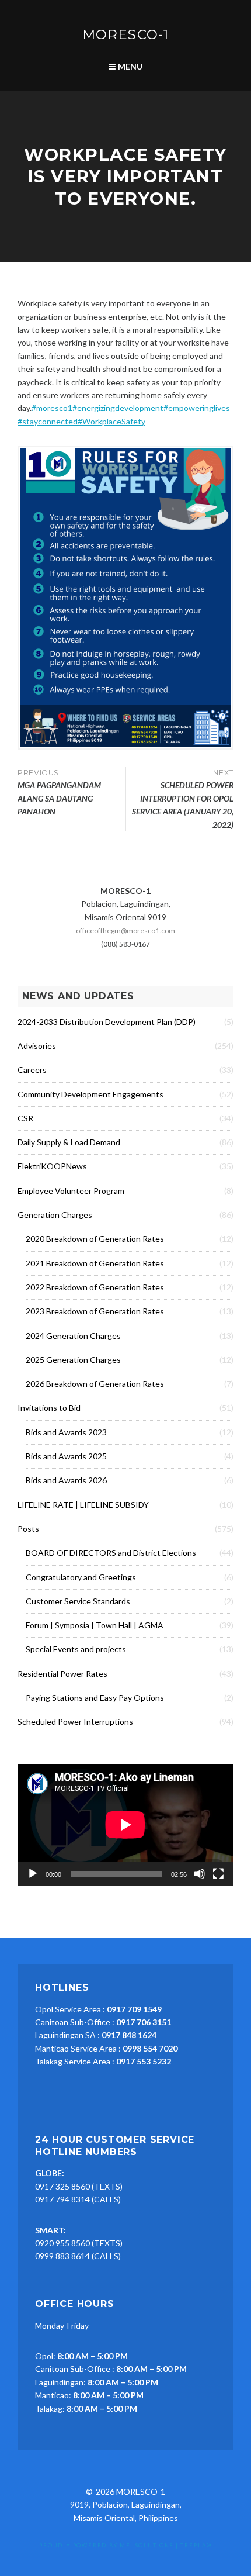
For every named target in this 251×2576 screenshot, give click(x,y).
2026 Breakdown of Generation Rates (95, 1384)
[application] (125, 1825)
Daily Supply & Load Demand (69, 1142)
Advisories (37, 1046)
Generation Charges (55, 1215)
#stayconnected (48, 421)
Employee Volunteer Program (71, 1191)
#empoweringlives (197, 408)
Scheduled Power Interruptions (75, 1722)
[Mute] (200, 1874)
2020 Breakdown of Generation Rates (95, 1239)
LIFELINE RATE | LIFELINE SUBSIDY (83, 1505)
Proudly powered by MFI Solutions (106, 2545)
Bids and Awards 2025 (66, 1456)
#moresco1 (52, 408)
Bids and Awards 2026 (66, 1480)
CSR (25, 1118)
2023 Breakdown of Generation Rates (95, 1311)
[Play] (33, 1874)
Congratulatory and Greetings (81, 1577)
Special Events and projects (76, 1649)
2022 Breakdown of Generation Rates (95, 1287)
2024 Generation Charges (73, 1336)
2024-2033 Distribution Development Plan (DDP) (107, 1022)
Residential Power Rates (62, 1674)
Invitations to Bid (49, 1408)
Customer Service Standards (78, 1601)
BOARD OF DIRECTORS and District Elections (111, 1553)
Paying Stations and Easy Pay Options (95, 1698)
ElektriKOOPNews (52, 1166)
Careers (32, 1070)
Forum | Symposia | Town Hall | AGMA (95, 1625)
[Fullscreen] (218, 1874)
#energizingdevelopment (118, 408)
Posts (28, 1529)
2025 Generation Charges (73, 1360)
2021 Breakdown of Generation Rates (95, 1263)
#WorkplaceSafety (111, 421)
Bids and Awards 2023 (66, 1432)
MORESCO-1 (125, 34)
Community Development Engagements (90, 1094)
